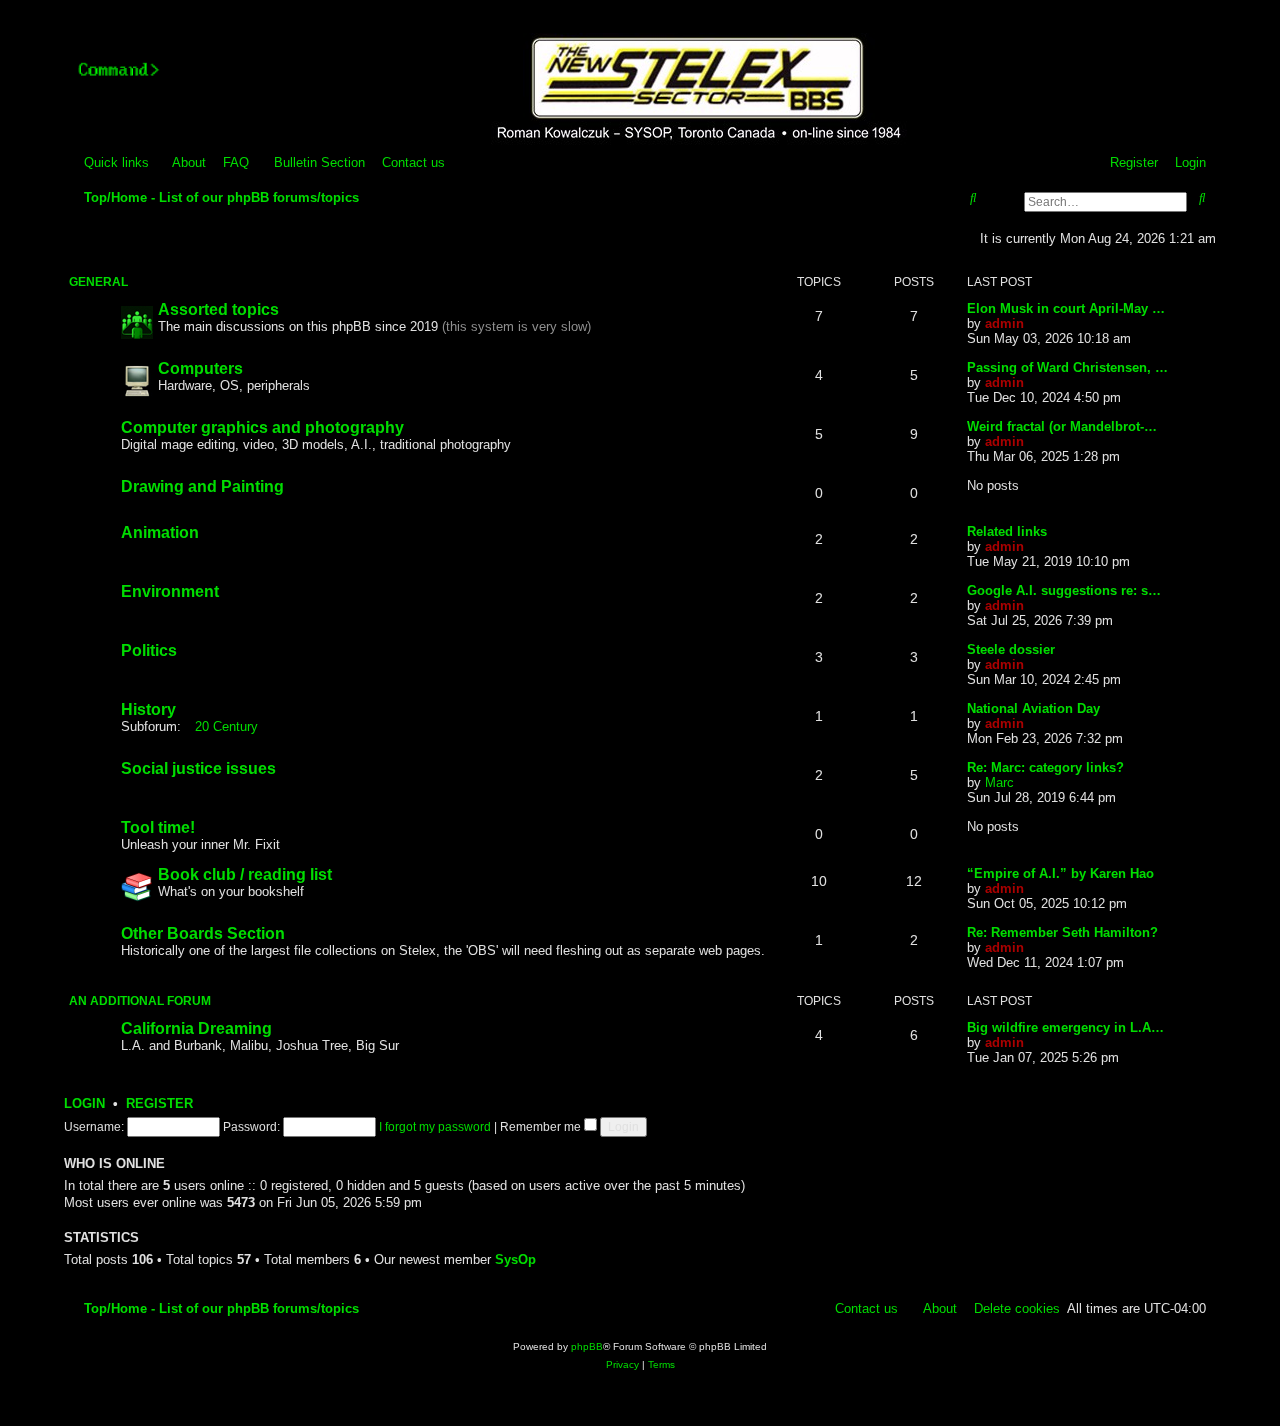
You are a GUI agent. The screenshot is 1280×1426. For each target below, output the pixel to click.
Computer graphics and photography (262, 427)
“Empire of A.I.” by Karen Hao (1060, 873)
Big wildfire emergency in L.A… (1065, 1027)
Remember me (542, 1127)
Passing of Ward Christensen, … (1067, 367)
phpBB (587, 1346)
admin (1004, 323)
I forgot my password (435, 1127)
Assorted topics (218, 309)
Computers (200, 368)
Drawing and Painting (202, 486)
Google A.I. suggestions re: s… (1064, 590)
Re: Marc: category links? (1045, 767)
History (148, 709)
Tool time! (158, 827)
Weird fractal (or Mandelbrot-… (1062, 426)
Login (84, 1104)
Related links (1007, 531)
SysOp (515, 1259)
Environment (170, 591)
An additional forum (140, 1001)
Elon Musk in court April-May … (1066, 308)
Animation (160, 532)
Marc (999, 782)
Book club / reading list (245, 874)
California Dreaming (196, 1028)
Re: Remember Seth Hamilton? (1062, 932)
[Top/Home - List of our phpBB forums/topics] (696, 91)
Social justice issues (198, 768)
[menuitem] (180, 162)
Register (159, 1104)
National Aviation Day (1033, 708)
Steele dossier (1011, 649)
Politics (149, 650)
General (98, 282)
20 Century (226, 726)
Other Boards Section (203, 933)
